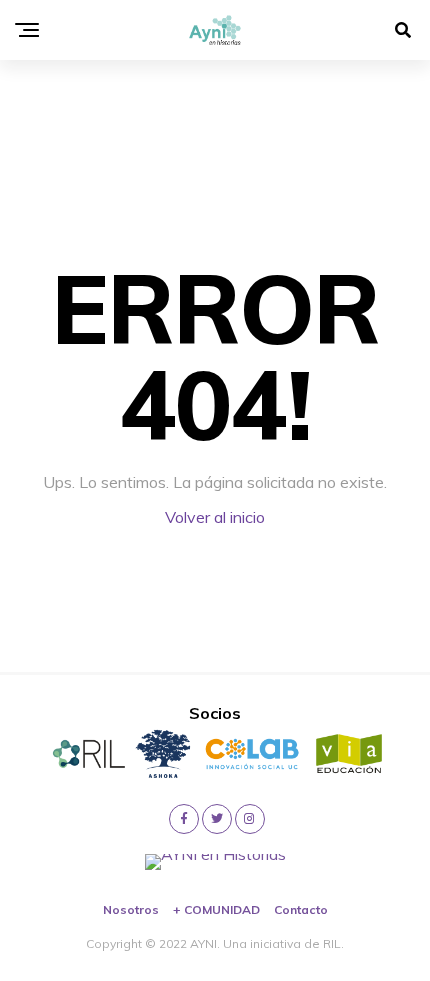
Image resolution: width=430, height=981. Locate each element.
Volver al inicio (215, 517)
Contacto (301, 909)
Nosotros (131, 909)
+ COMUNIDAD (216, 909)
